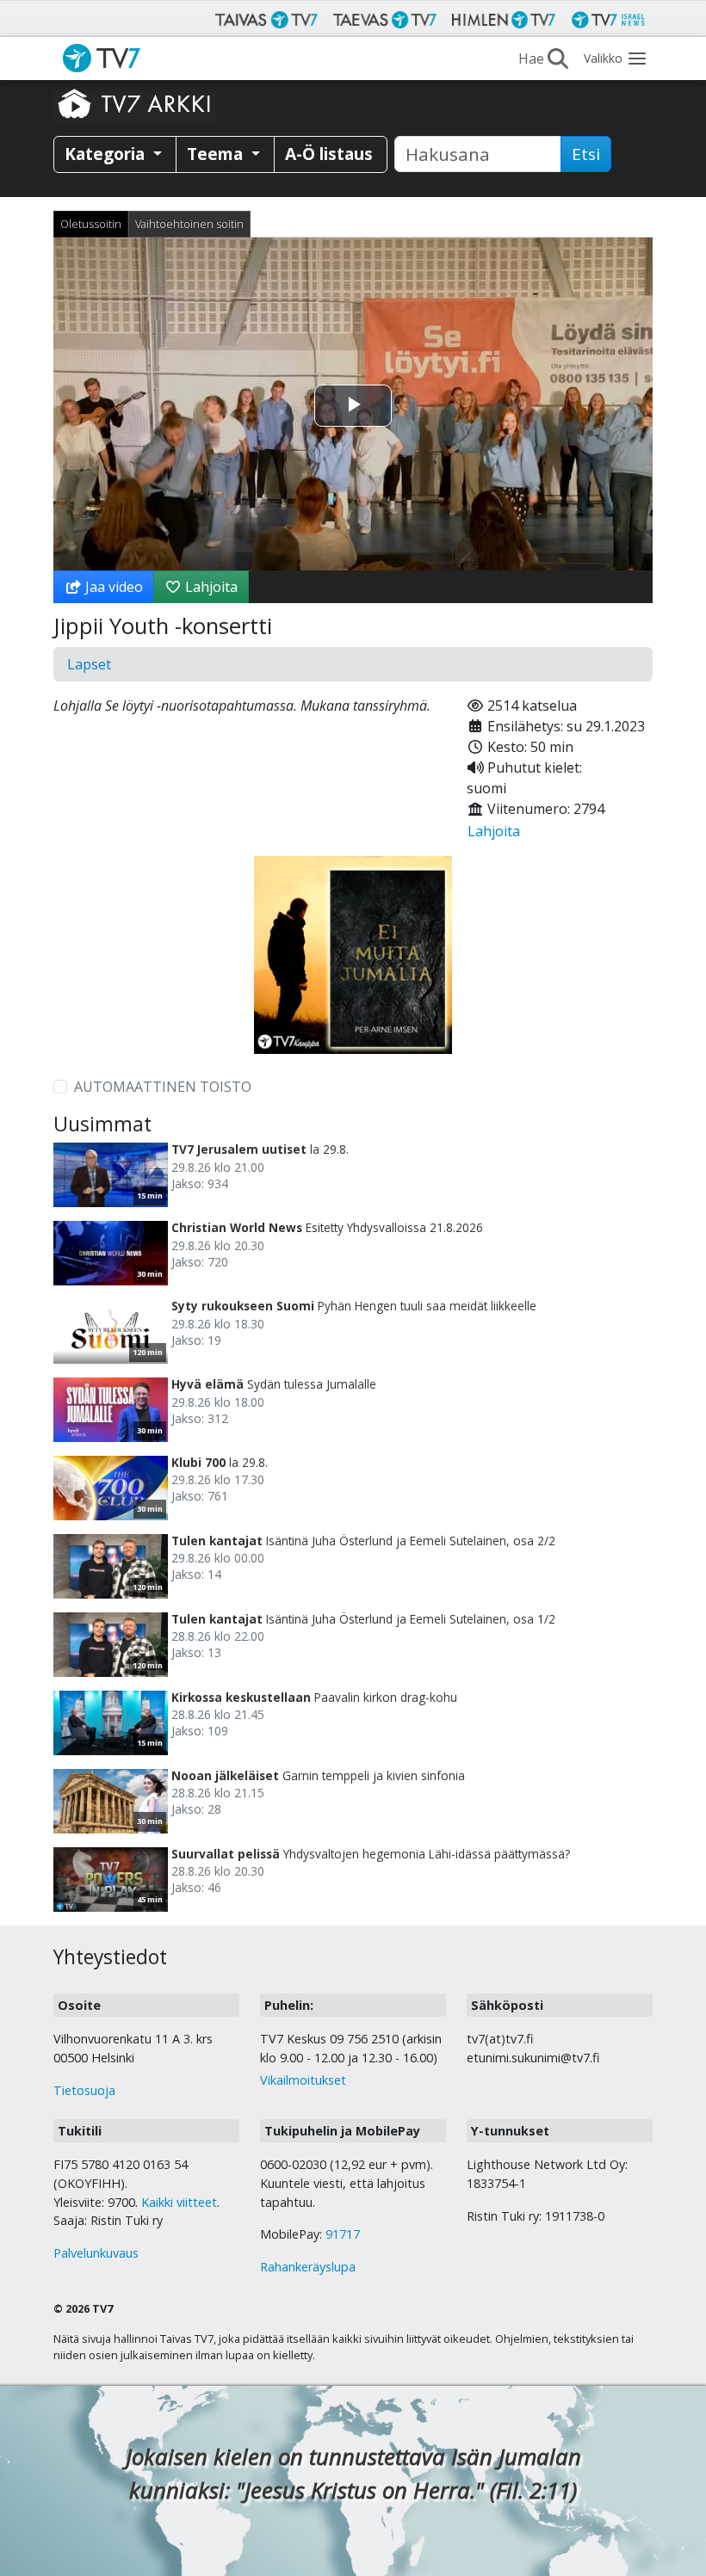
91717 (343, 2234)
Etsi (586, 154)
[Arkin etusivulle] (135, 103)
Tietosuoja (84, 2090)
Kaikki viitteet (179, 2202)
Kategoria (107, 154)
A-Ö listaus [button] (329, 154)
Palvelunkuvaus (96, 2253)
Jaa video (112, 587)
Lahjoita (210, 587)
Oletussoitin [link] (91, 224)
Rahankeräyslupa (308, 2267)
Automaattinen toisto (163, 1087)
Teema (217, 154)
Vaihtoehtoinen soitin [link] (189, 224)
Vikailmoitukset (303, 2080)
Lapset (89, 664)
